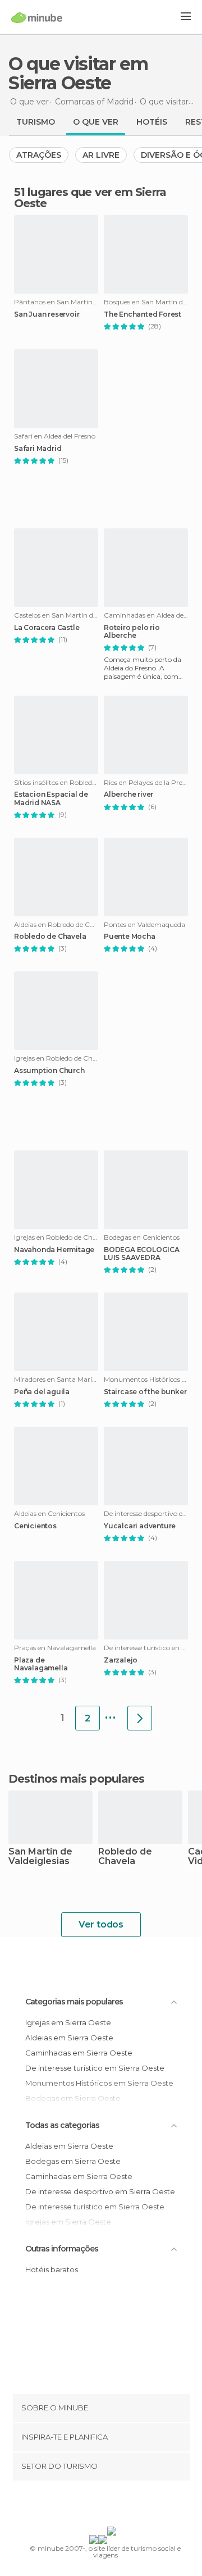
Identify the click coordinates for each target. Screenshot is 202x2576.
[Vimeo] (113, 2506)
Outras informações (62, 2249)
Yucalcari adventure (140, 1526)
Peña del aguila (42, 1392)
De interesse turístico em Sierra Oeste (95, 2068)
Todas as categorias (62, 2125)
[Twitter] (98, 2506)
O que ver (96, 122)
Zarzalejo (121, 1660)
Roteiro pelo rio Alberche (132, 632)
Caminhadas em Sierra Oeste (79, 2053)
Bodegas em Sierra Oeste (73, 2161)
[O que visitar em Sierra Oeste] (140, 1718)
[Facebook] (84, 2506)
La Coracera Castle (47, 628)
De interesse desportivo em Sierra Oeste (100, 2191)
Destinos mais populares (76, 1779)
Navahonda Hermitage (54, 1250)
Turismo (36, 122)
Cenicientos (35, 1526)
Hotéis (152, 122)
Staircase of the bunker (145, 1392)
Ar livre (101, 155)
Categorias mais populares (74, 2002)
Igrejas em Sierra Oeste (68, 2022)
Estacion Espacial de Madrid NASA (51, 798)
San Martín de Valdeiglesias (40, 1857)
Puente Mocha (130, 937)
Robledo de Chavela (50, 937)
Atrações (39, 155)
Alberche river (128, 794)
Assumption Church (49, 1071)
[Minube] (37, 17)
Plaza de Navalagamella (41, 1664)
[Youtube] (127, 2506)
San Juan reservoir (47, 314)
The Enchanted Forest (143, 314)
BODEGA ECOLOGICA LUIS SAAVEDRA (142, 1254)
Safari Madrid (38, 449)
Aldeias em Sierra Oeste (69, 2038)
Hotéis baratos (52, 2269)
